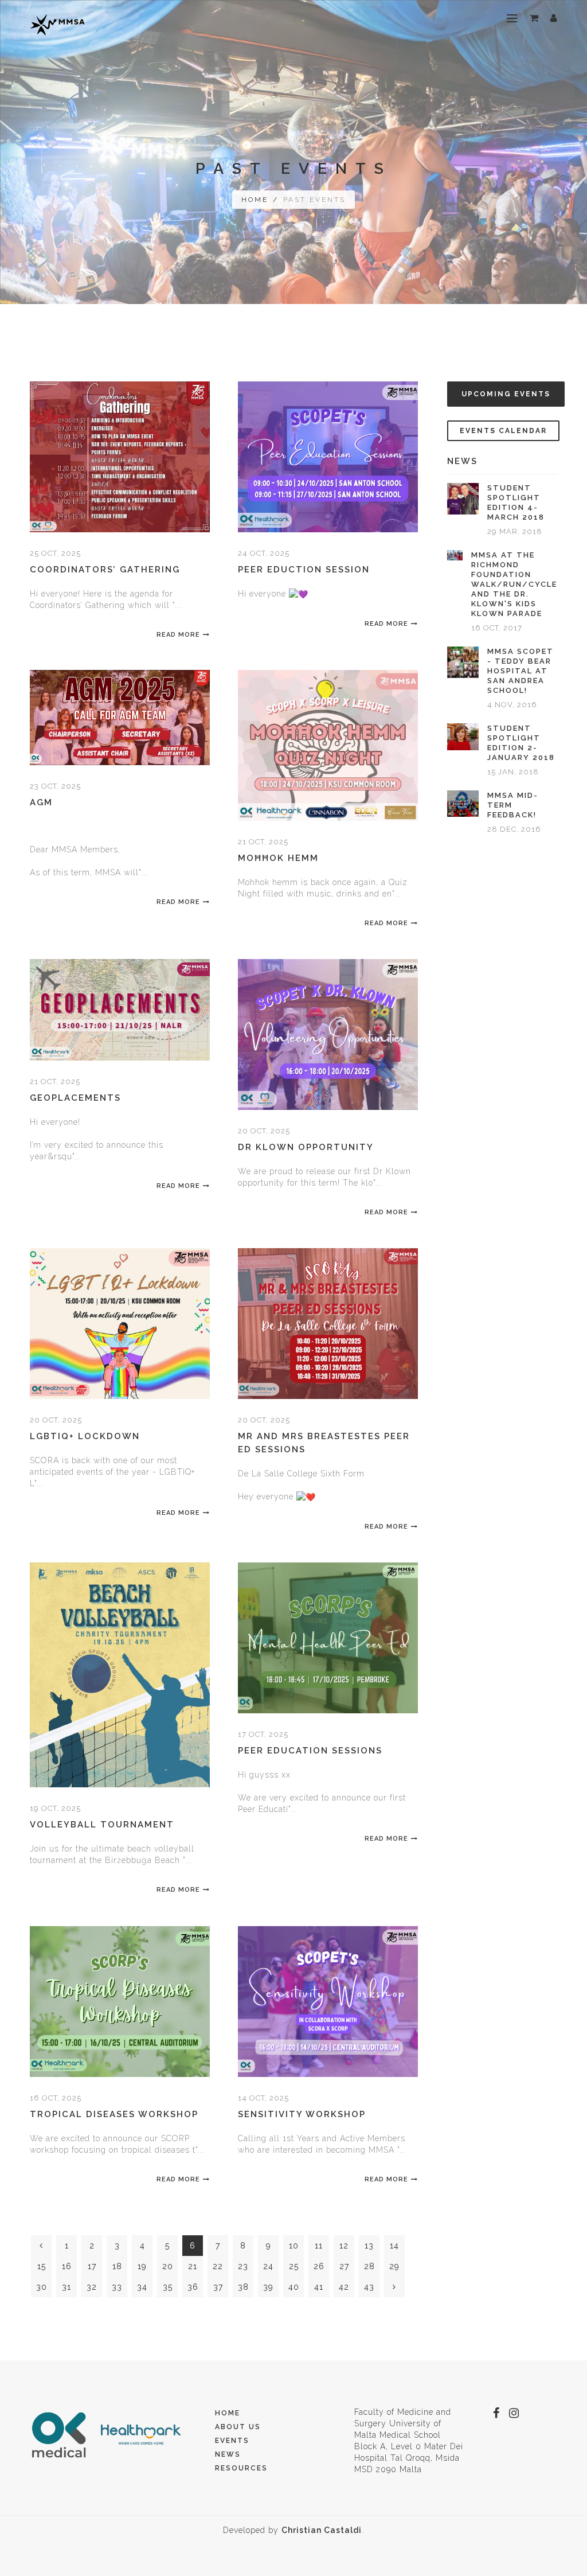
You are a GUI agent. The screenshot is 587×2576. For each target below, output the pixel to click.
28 (369, 2266)
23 (243, 2266)
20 (168, 2266)
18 (117, 2266)
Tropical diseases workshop (114, 2114)
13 (369, 2246)
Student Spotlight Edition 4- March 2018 (516, 502)
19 (142, 2266)
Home (255, 200)
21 (193, 2266)
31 (66, 2287)
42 (344, 2287)
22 (218, 2266)
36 (193, 2287)
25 (294, 2266)
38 (243, 2287)
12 (344, 2246)
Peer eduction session (304, 570)
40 (294, 2287)
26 (319, 2266)
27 (344, 2266)
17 (92, 2266)
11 (319, 2246)
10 (294, 2246)
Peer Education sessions (310, 1751)
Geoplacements (75, 1098)
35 (168, 2287)
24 (268, 2266)
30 (42, 2287)
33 (117, 2287)
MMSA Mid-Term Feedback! (513, 805)
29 (394, 2266)
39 (268, 2287)
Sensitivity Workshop (302, 2114)
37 (218, 2287)
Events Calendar (503, 431)
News (228, 2454)
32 (92, 2287)
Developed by (292, 2530)
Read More (178, 635)
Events (232, 2441)
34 (142, 2287)
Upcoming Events (506, 394)
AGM (41, 802)
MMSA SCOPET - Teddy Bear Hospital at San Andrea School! (521, 671)
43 (369, 2287)
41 (319, 2287)
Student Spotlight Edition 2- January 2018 (521, 743)
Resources (241, 2468)
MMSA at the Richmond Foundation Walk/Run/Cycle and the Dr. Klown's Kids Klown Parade (514, 584)
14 (394, 2246)
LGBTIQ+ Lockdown (85, 1436)
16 (67, 2266)
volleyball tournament (102, 1825)
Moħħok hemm (278, 858)
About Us (238, 2427)
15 (42, 2266)
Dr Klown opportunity (306, 1147)
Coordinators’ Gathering (105, 570)
